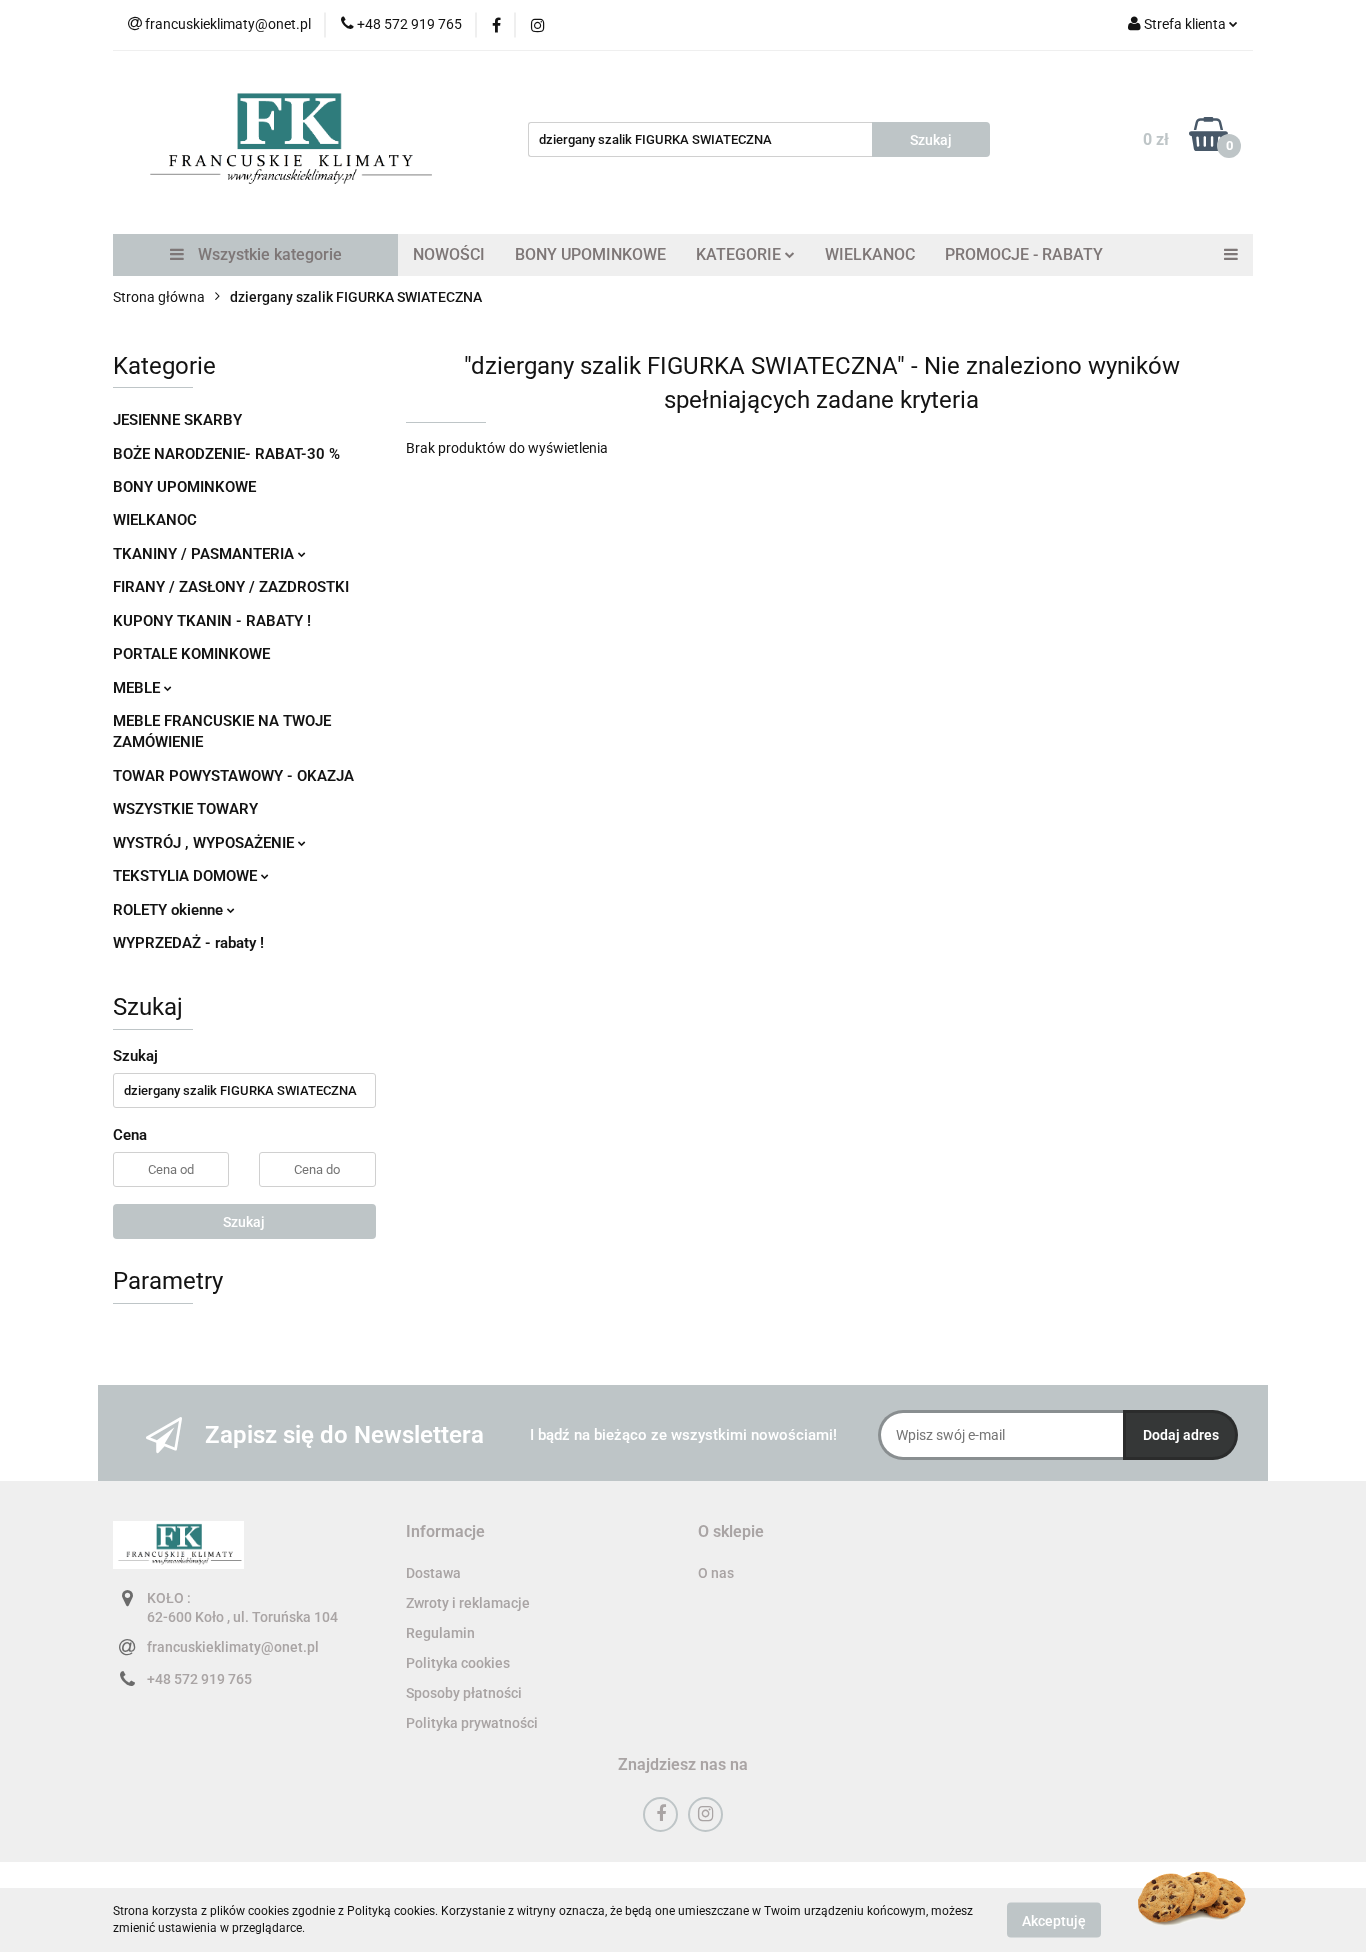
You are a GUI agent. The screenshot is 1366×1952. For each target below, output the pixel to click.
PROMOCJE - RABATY (1024, 254)
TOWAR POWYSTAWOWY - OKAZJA (233, 776)
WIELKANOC (870, 254)
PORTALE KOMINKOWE (191, 654)
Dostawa (433, 1573)
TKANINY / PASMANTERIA (205, 554)
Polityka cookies (458, 1663)
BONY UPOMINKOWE (590, 254)
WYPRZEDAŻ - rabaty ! (188, 943)
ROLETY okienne (170, 910)
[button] (445, 1532)
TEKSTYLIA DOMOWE (187, 876)
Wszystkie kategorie (268, 254)
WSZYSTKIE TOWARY (185, 809)
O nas (716, 1573)
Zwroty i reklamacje (468, 1603)
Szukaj (244, 1222)
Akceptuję (1054, 1920)
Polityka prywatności (472, 1723)
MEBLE (138, 688)
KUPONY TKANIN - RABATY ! (212, 621)
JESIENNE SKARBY (177, 420)
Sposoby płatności (464, 1693)
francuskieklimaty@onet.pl (233, 1647)
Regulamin (440, 1633)
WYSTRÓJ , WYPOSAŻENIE (205, 843)
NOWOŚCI (449, 254)
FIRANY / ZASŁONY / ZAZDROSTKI (231, 587)
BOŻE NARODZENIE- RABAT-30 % (226, 454)
